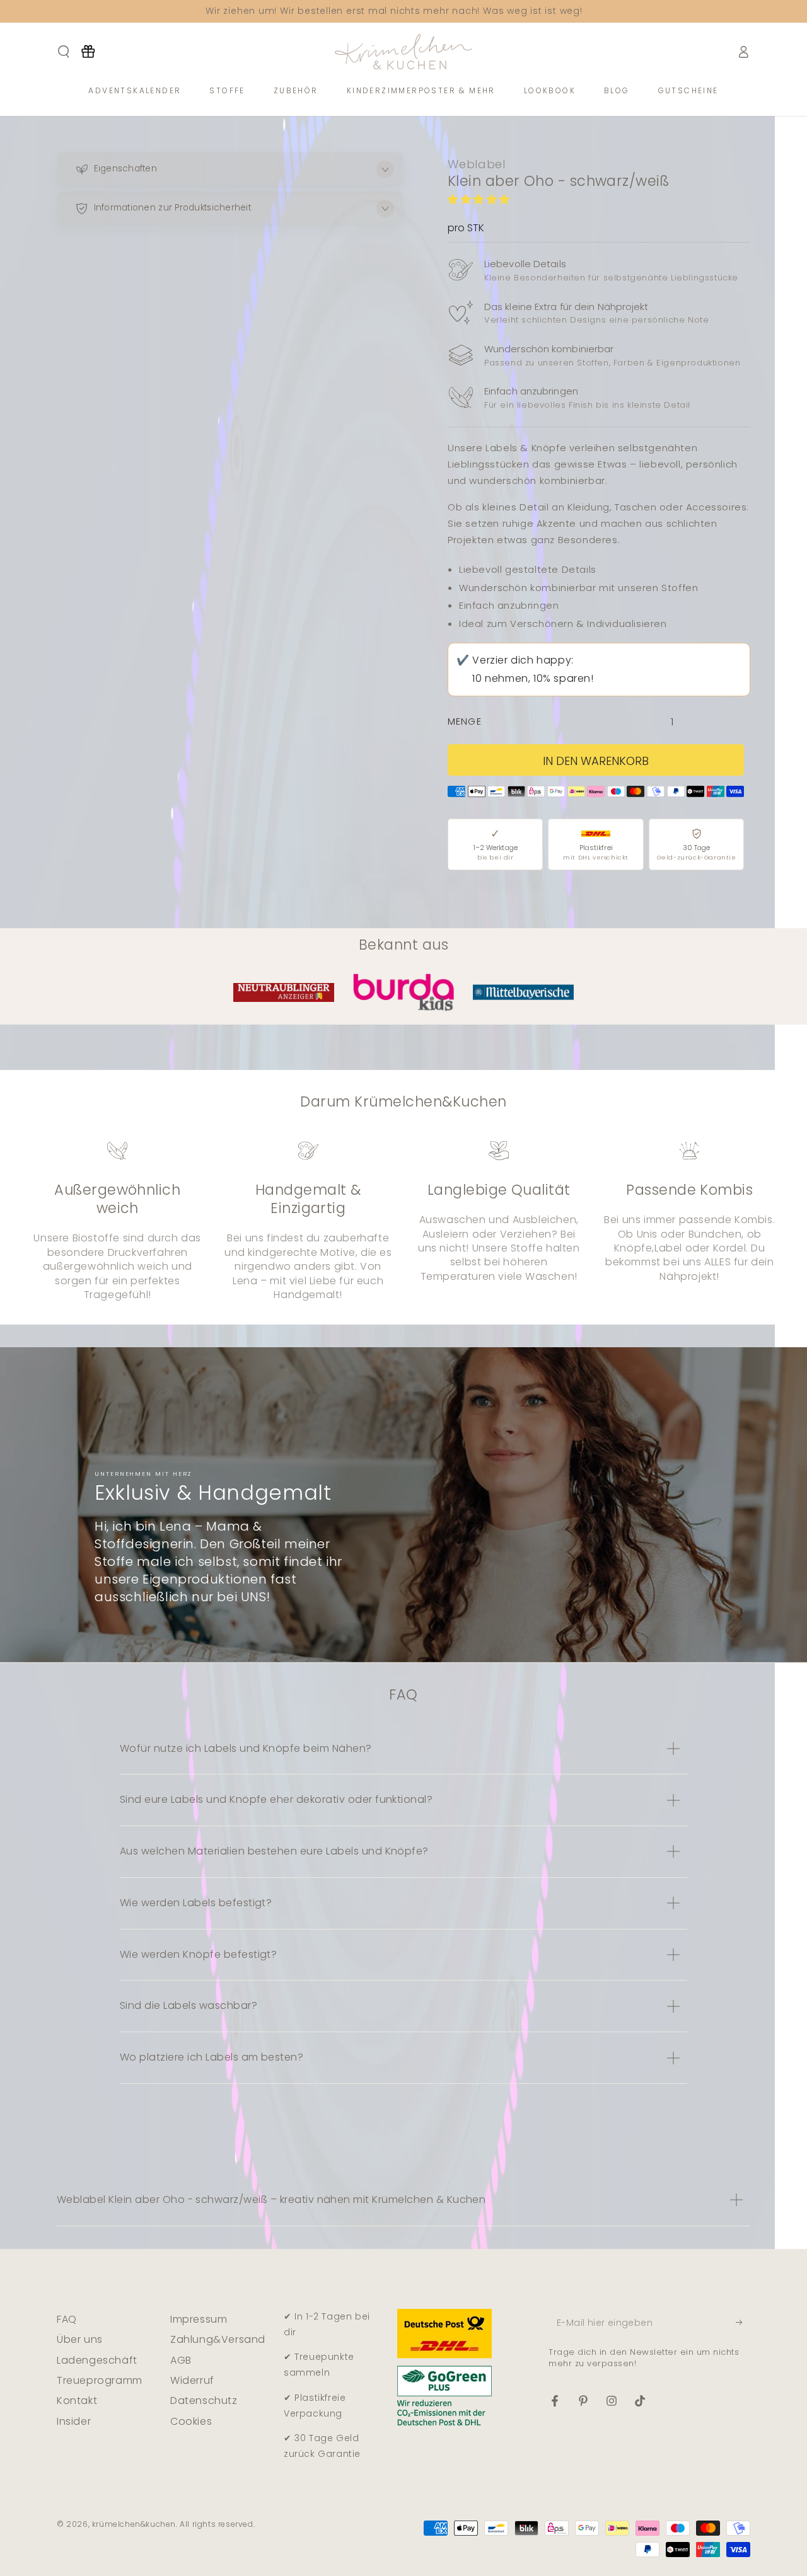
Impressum (199, 2319)
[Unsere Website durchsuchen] (64, 52)
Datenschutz (204, 2401)
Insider (74, 2421)
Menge (465, 722)
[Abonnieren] (743, 2323)
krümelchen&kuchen (134, 2524)
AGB (181, 2360)
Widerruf (192, 2380)
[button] (480, 199)
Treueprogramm (100, 2380)
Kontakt (77, 2401)
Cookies (191, 2421)
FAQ (67, 2319)
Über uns (80, 2339)
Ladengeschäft (97, 2360)
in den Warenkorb (596, 761)
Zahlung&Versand (218, 2339)
